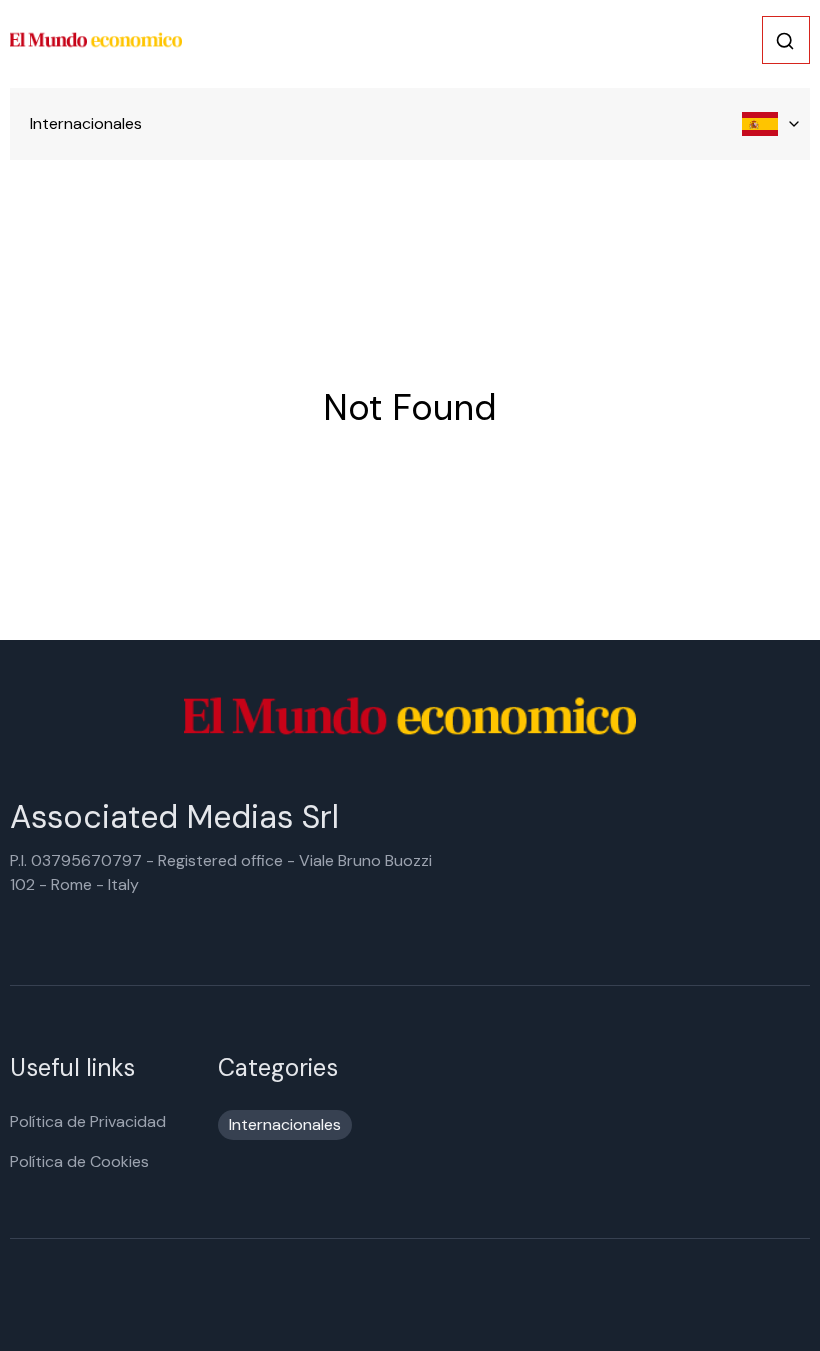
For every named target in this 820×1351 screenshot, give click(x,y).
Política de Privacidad (88, 1121)
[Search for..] (785, 41)
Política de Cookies (79, 1161)
